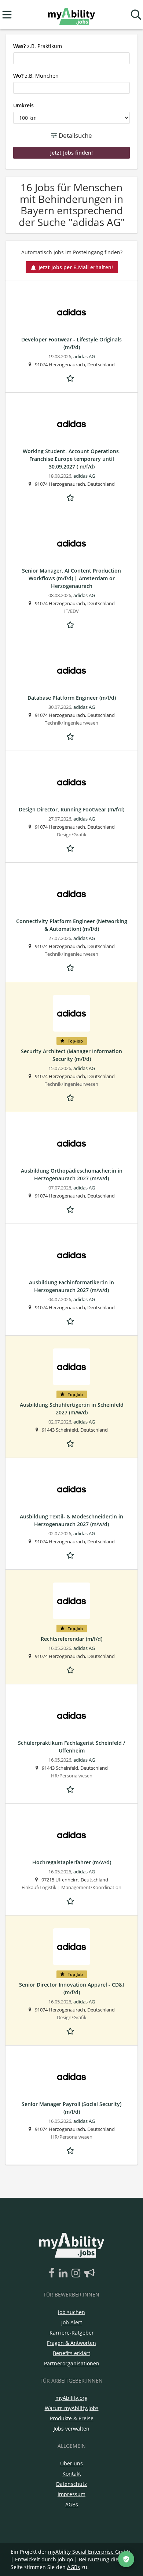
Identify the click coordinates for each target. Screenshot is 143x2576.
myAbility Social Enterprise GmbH (89, 2552)
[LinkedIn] (64, 2273)
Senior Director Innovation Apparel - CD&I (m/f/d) (71, 1988)
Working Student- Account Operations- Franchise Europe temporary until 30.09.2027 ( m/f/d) (72, 459)
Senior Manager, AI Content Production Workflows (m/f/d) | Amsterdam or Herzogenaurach (71, 578)
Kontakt (72, 2474)
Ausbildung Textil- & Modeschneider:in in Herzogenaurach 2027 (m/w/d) (71, 1520)
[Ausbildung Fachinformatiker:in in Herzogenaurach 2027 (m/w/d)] (71, 1255)
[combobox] (71, 58)
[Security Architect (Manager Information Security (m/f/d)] (71, 1013)
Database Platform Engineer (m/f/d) (72, 698)
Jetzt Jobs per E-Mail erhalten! (76, 267)
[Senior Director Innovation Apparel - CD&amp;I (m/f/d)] (71, 1947)
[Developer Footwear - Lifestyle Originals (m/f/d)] (71, 312)
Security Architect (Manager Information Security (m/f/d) (71, 1055)
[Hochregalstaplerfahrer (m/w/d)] (71, 1835)
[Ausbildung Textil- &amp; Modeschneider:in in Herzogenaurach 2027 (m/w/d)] (71, 1489)
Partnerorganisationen (72, 2363)
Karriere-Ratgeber (72, 2333)
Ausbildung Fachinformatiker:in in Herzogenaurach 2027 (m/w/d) (71, 1286)
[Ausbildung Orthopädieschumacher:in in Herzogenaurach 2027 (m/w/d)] (71, 1143)
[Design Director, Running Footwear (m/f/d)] (71, 782)
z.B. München (36, 76)
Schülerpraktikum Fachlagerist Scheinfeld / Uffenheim (71, 1747)
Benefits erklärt (71, 2353)
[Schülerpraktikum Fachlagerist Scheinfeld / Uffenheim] (71, 1716)
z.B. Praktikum (38, 46)
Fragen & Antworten (71, 2343)
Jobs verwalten (71, 2429)
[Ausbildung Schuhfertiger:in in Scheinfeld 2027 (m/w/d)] (71, 1367)
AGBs (72, 2504)
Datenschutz (71, 2484)
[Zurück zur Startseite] (71, 15)
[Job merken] (71, 377)
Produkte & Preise (72, 2418)
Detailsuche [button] (75, 135)
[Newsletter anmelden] (89, 2273)
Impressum (71, 2494)
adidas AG (84, 357)
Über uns (71, 2463)
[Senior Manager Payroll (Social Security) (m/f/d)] (71, 2077)
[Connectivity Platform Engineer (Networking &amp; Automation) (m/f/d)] (71, 894)
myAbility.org (71, 2398)
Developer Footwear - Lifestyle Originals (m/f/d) (71, 343)
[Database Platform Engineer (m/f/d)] (71, 670)
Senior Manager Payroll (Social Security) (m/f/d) (71, 2108)
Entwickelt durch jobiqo (44, 2559)
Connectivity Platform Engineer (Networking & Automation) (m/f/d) (72, 925)
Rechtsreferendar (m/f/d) (71, 1639)
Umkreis (23, 105)
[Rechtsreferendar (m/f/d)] (71, 1601)
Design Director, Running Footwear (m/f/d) (71, 809)
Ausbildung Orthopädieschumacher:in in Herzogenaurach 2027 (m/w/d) (72, 1174)
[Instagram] (77, 2273)
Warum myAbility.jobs (72, 2408)
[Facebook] (53, 2273)
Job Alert (72, 2322)
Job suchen (71, 2312)
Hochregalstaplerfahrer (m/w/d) (72, 1862)
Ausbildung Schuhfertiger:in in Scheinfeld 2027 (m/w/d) (72, 1409)
